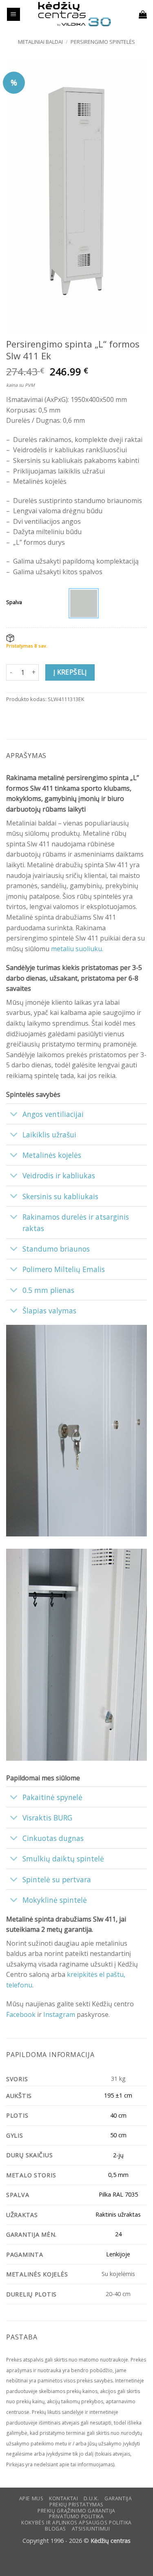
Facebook (21, 2014)
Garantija (118, 2498)
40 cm (118, 2115)
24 (118, 2234)
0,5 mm (118, 2175)
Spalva (14, 602)
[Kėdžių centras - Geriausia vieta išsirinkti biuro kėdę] (75, 14)
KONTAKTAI (64, 2498)
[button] (13, 15)
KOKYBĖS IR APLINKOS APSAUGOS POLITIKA (76, 2523)
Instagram (59, 2014)
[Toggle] (14, 1115)
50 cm (118, 2135)
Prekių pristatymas (76, 2505)
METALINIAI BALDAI (40, 42)
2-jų (118, 2155)
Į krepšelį (70, 672)
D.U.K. (91, 2498)
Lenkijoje (118, 2254)
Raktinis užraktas (118, 2214)
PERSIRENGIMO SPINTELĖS (103, 42)
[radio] (84, 603)
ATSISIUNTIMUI (91, 2529)
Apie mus (31, 2498)
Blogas (55, 2529)
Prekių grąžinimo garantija (76, 2511)
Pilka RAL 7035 (118, 2194)
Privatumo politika (76, 2516)
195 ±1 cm (118, 2095)
